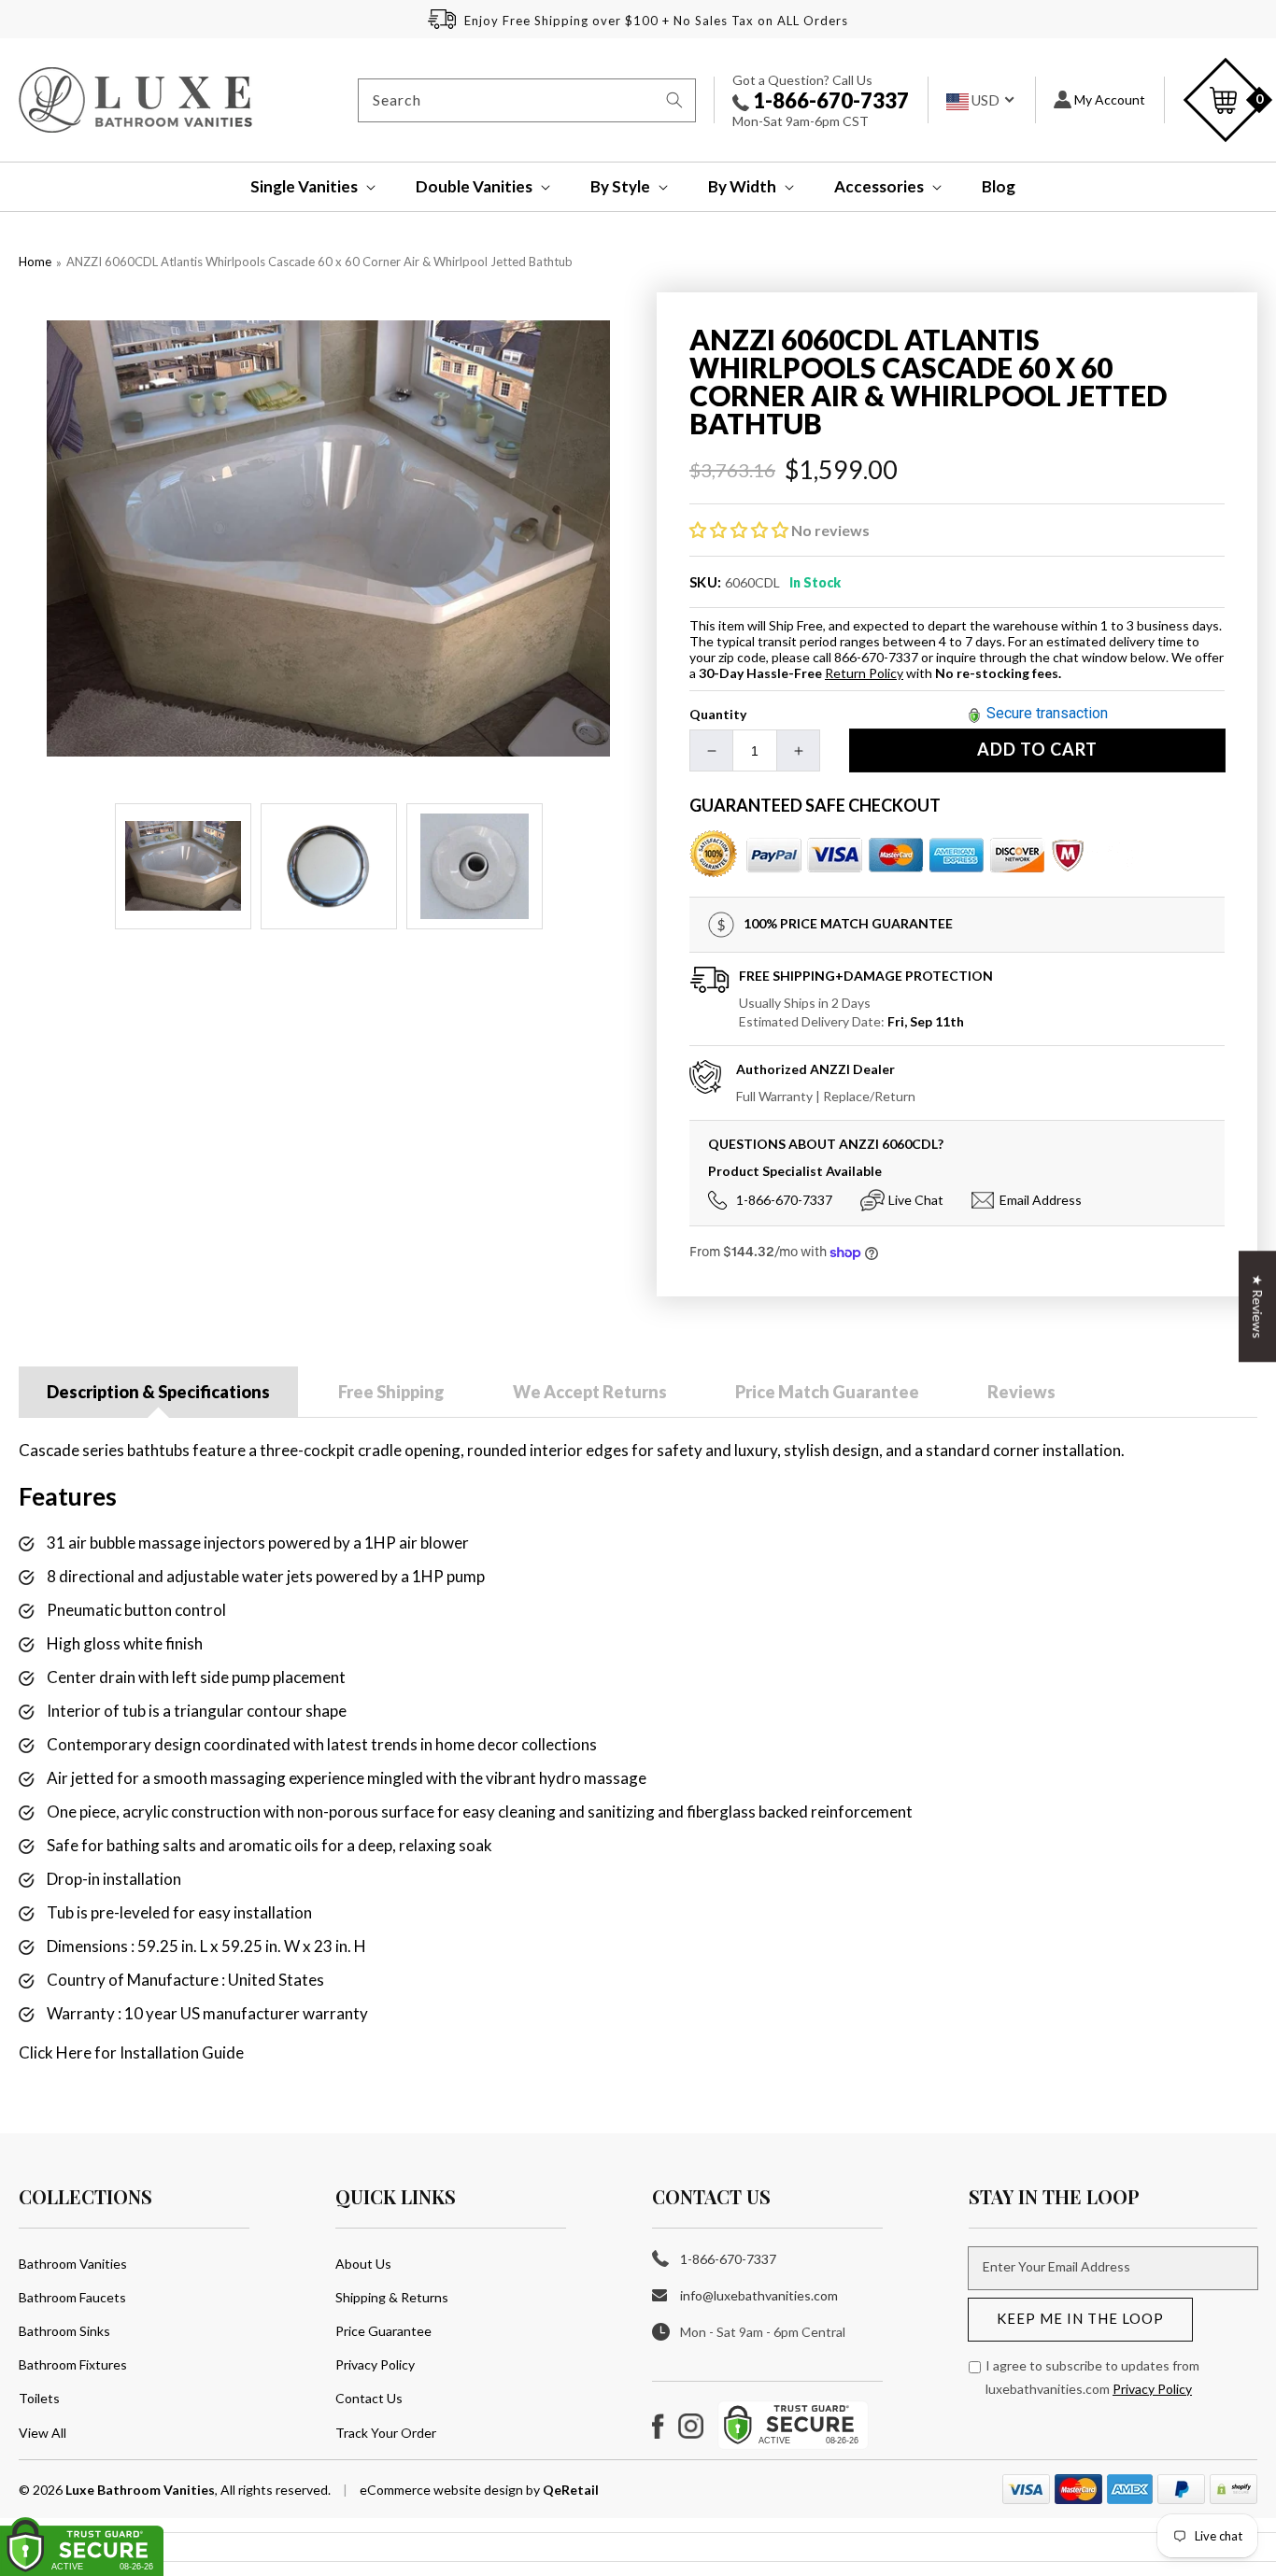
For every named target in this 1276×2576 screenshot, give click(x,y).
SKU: (706, 582)
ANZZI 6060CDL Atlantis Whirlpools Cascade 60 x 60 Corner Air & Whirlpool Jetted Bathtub (319, 262)
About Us (363, 2264)
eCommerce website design (443, 2490)
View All (43, 2433)
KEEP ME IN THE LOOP (1080, 2318)
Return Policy (864, 673)
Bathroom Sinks (64, 2331)
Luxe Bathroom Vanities (140, 2490)
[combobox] (527, 100)
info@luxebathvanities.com (759, 2295)
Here (74, 2052)
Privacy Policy (375, 2364)
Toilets (39, 2398)
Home (35, 262)
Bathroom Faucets (72, 2297)
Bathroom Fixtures (73, 2364)
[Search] (674, 100)
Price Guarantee (383, 2331)
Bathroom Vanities (73, 2264)
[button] (300, 187)
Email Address (1041, 1200)
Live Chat (916, 1200)
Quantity (718, 714)
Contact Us (369, 2398)
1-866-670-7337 (829, 100)
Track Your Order (386, 2433)
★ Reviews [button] (1258, 1306)
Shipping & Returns (392, 2297)
